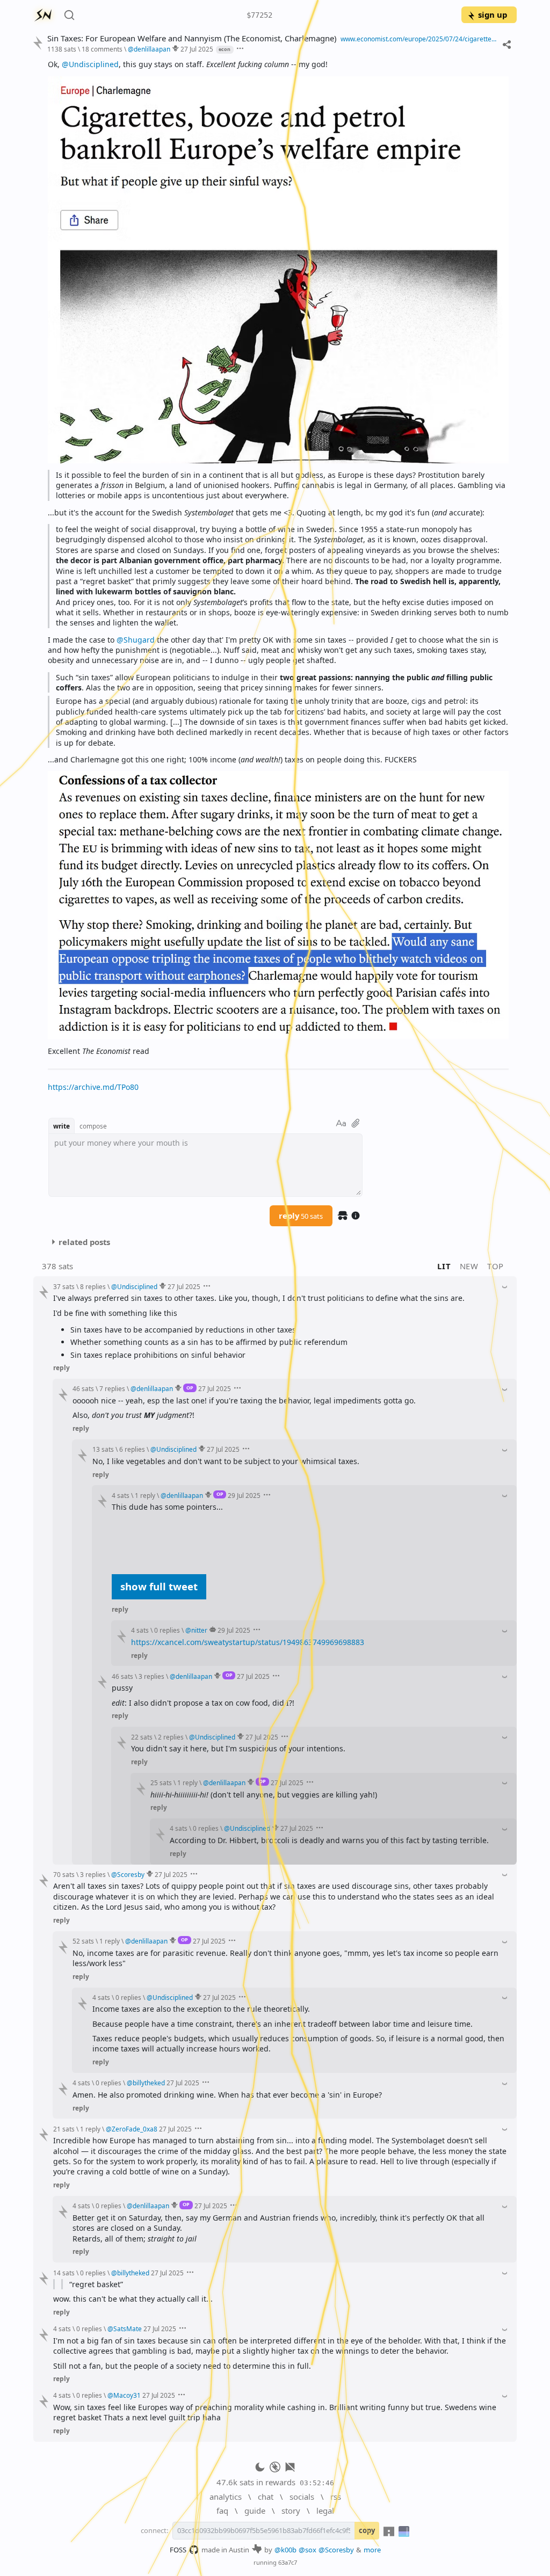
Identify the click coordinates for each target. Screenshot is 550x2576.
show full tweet (159, 1586)
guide (255, 2510)
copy (367, 2530)
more (372, 2550)
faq (222, 2510)
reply (301, 1216)
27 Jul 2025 (197, 49)
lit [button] (444, 1266)
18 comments (102, 49)
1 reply (145, 1495)
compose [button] (93, 1126)
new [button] (469, 1266)
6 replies (132, 1449)
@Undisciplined (90, 64)
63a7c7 (288, 2562)
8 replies (93, 1286)
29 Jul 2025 (244, 1495)
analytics (226, 2497)
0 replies (167, 1630)
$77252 (259, 15)
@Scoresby (336, 2550)
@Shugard (136, 640)
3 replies (151, 1676)
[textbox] (278, 576)
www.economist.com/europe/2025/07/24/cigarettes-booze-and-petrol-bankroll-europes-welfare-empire (419, 39)
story (291, 2510)
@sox (307, 2550)
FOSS (178, 2550)
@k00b (285, 2550)
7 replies (112, 1388)
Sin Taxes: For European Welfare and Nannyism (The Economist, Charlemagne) (192, 38)
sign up (493, 14)
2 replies (171, 1737)
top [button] (495, 1266)
